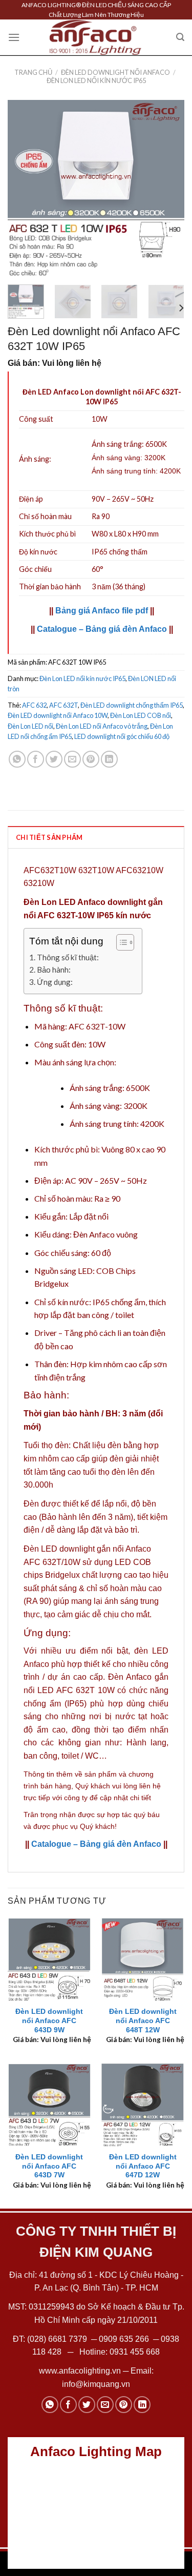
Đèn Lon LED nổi (30, 726)
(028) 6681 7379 (58, 2339)
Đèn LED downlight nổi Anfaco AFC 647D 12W (143, 2166)
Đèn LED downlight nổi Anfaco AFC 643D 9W (49, 2021)
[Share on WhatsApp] (17, 759)
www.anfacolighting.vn (80, 2371)
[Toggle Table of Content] (120, 942)
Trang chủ (33, 72)
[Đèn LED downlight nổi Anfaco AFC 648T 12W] (143, 1959)
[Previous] (24, 188)
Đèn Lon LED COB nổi (141, 715)
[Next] (168, 188)
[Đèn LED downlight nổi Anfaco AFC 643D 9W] (49, 1959)
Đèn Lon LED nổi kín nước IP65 (96, 80)
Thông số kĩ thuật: (68, 957)
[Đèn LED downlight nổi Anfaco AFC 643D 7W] (49, 2105)
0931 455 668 (135, 2352)
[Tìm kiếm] (180, 37)
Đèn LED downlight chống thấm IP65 (132, 705)
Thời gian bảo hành (50, 586)
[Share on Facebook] (36, 759)
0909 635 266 (124, 2339)
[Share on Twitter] (54, 759)
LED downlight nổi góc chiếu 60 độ (122, 736)
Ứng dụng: (55, 982)
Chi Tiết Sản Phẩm (49, 837)
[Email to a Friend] (72, 759)
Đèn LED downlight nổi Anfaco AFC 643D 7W (49, 2166)
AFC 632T (63, 705)
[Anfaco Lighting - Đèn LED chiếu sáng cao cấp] (96, 37)
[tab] (96, 837)
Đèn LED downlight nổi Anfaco (115, 72)
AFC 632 (34, 705)
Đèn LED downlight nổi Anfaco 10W (58, 715)
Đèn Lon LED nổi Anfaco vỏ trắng (102, 726)
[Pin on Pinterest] (91, 759)
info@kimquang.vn (96, 2384)
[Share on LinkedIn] (109, 759)
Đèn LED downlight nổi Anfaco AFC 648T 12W (143, 2021)
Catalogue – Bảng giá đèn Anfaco (102, 629)
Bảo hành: (54, 970)
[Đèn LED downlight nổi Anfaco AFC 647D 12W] (143, 2105)
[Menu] (14, 37)
